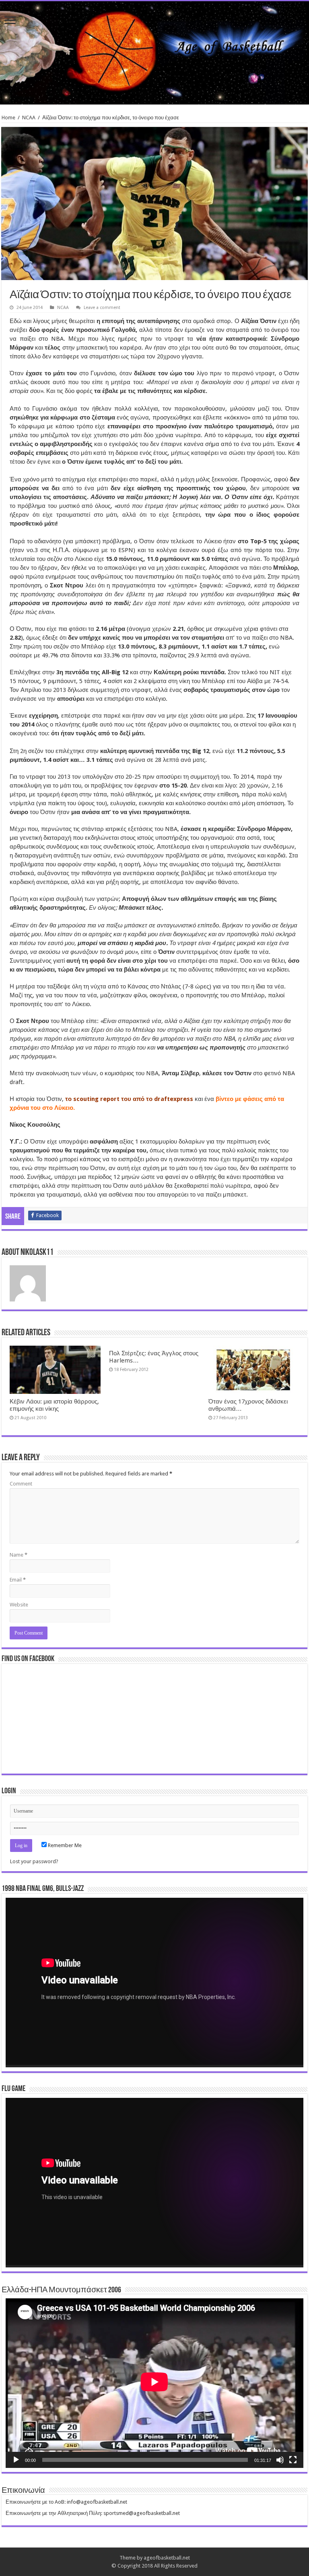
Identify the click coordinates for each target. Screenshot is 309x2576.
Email (18, 1580)
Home (8, 118)
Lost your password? (34, 1861)
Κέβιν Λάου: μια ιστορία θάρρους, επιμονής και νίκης (54, 1405)
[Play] (16, 2460)
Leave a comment (102, 308)
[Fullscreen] (293, 2460)
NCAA (29, 118)
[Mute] (280, 2460)
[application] (154, 1983)
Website (19, 1605)
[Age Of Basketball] (154, 53)
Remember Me (64, 1845)
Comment (21, 1484)
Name (19, 1555)
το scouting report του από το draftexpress (129, 1099)
